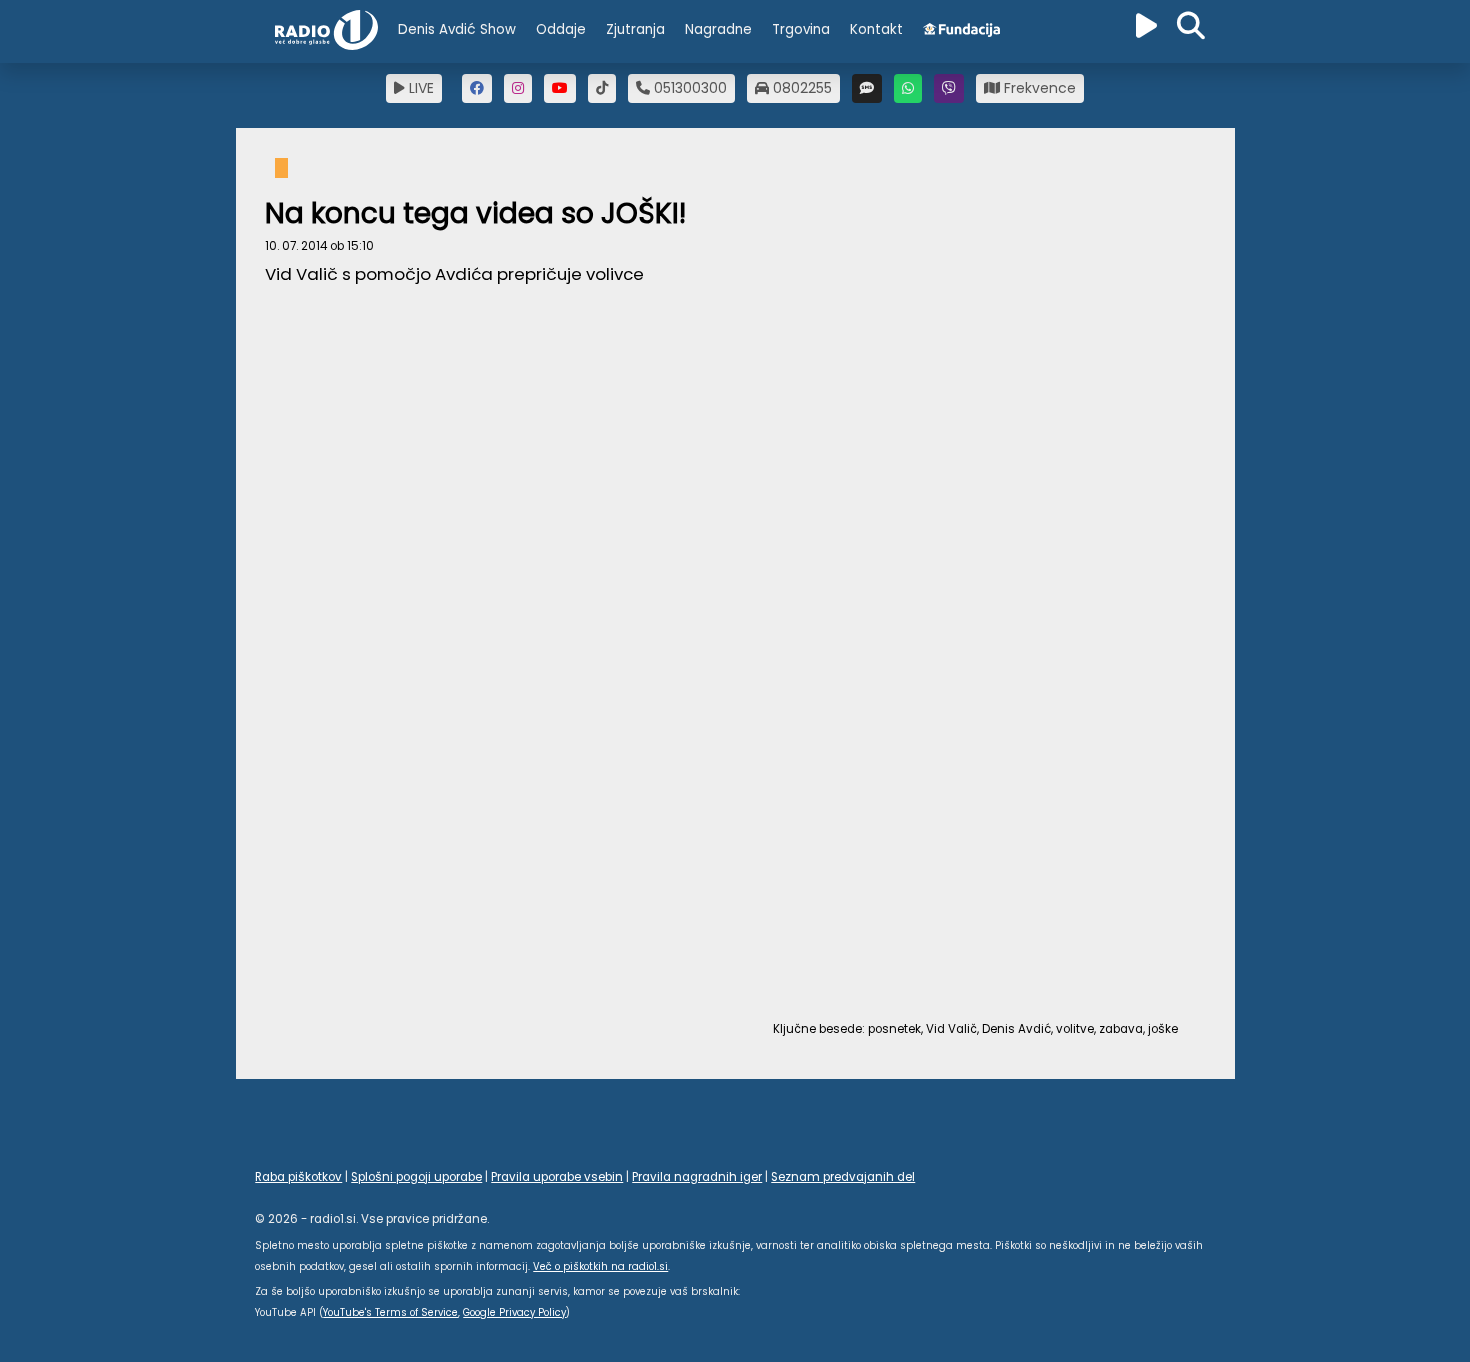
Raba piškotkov (298, 1177)
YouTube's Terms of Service (390, 1312)
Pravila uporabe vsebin (557, 1177)
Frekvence (1038, 88)
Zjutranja (635, 29)
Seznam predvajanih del (843, 1177)
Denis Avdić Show (457, 29)
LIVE (419, 88)
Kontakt (876, 29)
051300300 (688, 88)
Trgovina (801, 29)
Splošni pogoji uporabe (416, 1177)
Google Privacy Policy (514, 1312)
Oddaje (561, 29)
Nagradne (718, 29)
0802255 (800, 88)
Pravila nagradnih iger (697, 1177)
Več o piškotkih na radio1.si (600, 1266)
